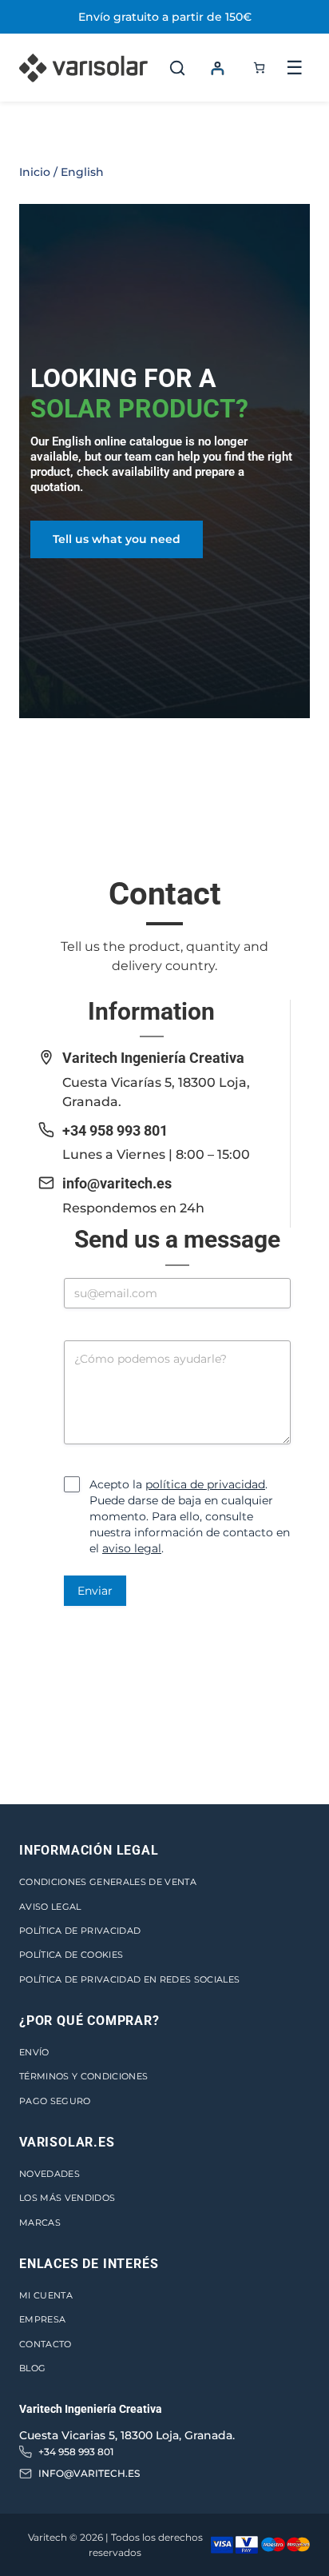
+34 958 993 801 (115, 1130)
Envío (34, 2052)
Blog (32, 2368)
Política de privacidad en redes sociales (129, 1979)
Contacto (46, 2344)
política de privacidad (205, 1484)
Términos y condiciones (83, 2076)
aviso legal (132, 1548)
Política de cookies (71, 1955)
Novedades (50, 2174)
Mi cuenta (46, 2295)
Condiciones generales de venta (108, 1882)
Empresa (42, 2319)
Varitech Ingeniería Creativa (153, 1058)
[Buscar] (177, 68)
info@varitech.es (117, 1183)
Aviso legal (50, 1907)
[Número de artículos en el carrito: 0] (259, 68)
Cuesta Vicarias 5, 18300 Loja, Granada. (127, 2435)
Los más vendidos (67, 2198)
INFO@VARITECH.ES (89, 2473)
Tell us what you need (117, 539)
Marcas (40, 2223)
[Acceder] (217, 68)
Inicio (35, 172)
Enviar (95, 1591)
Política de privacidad (80, 1931)
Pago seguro (55, 2101)
